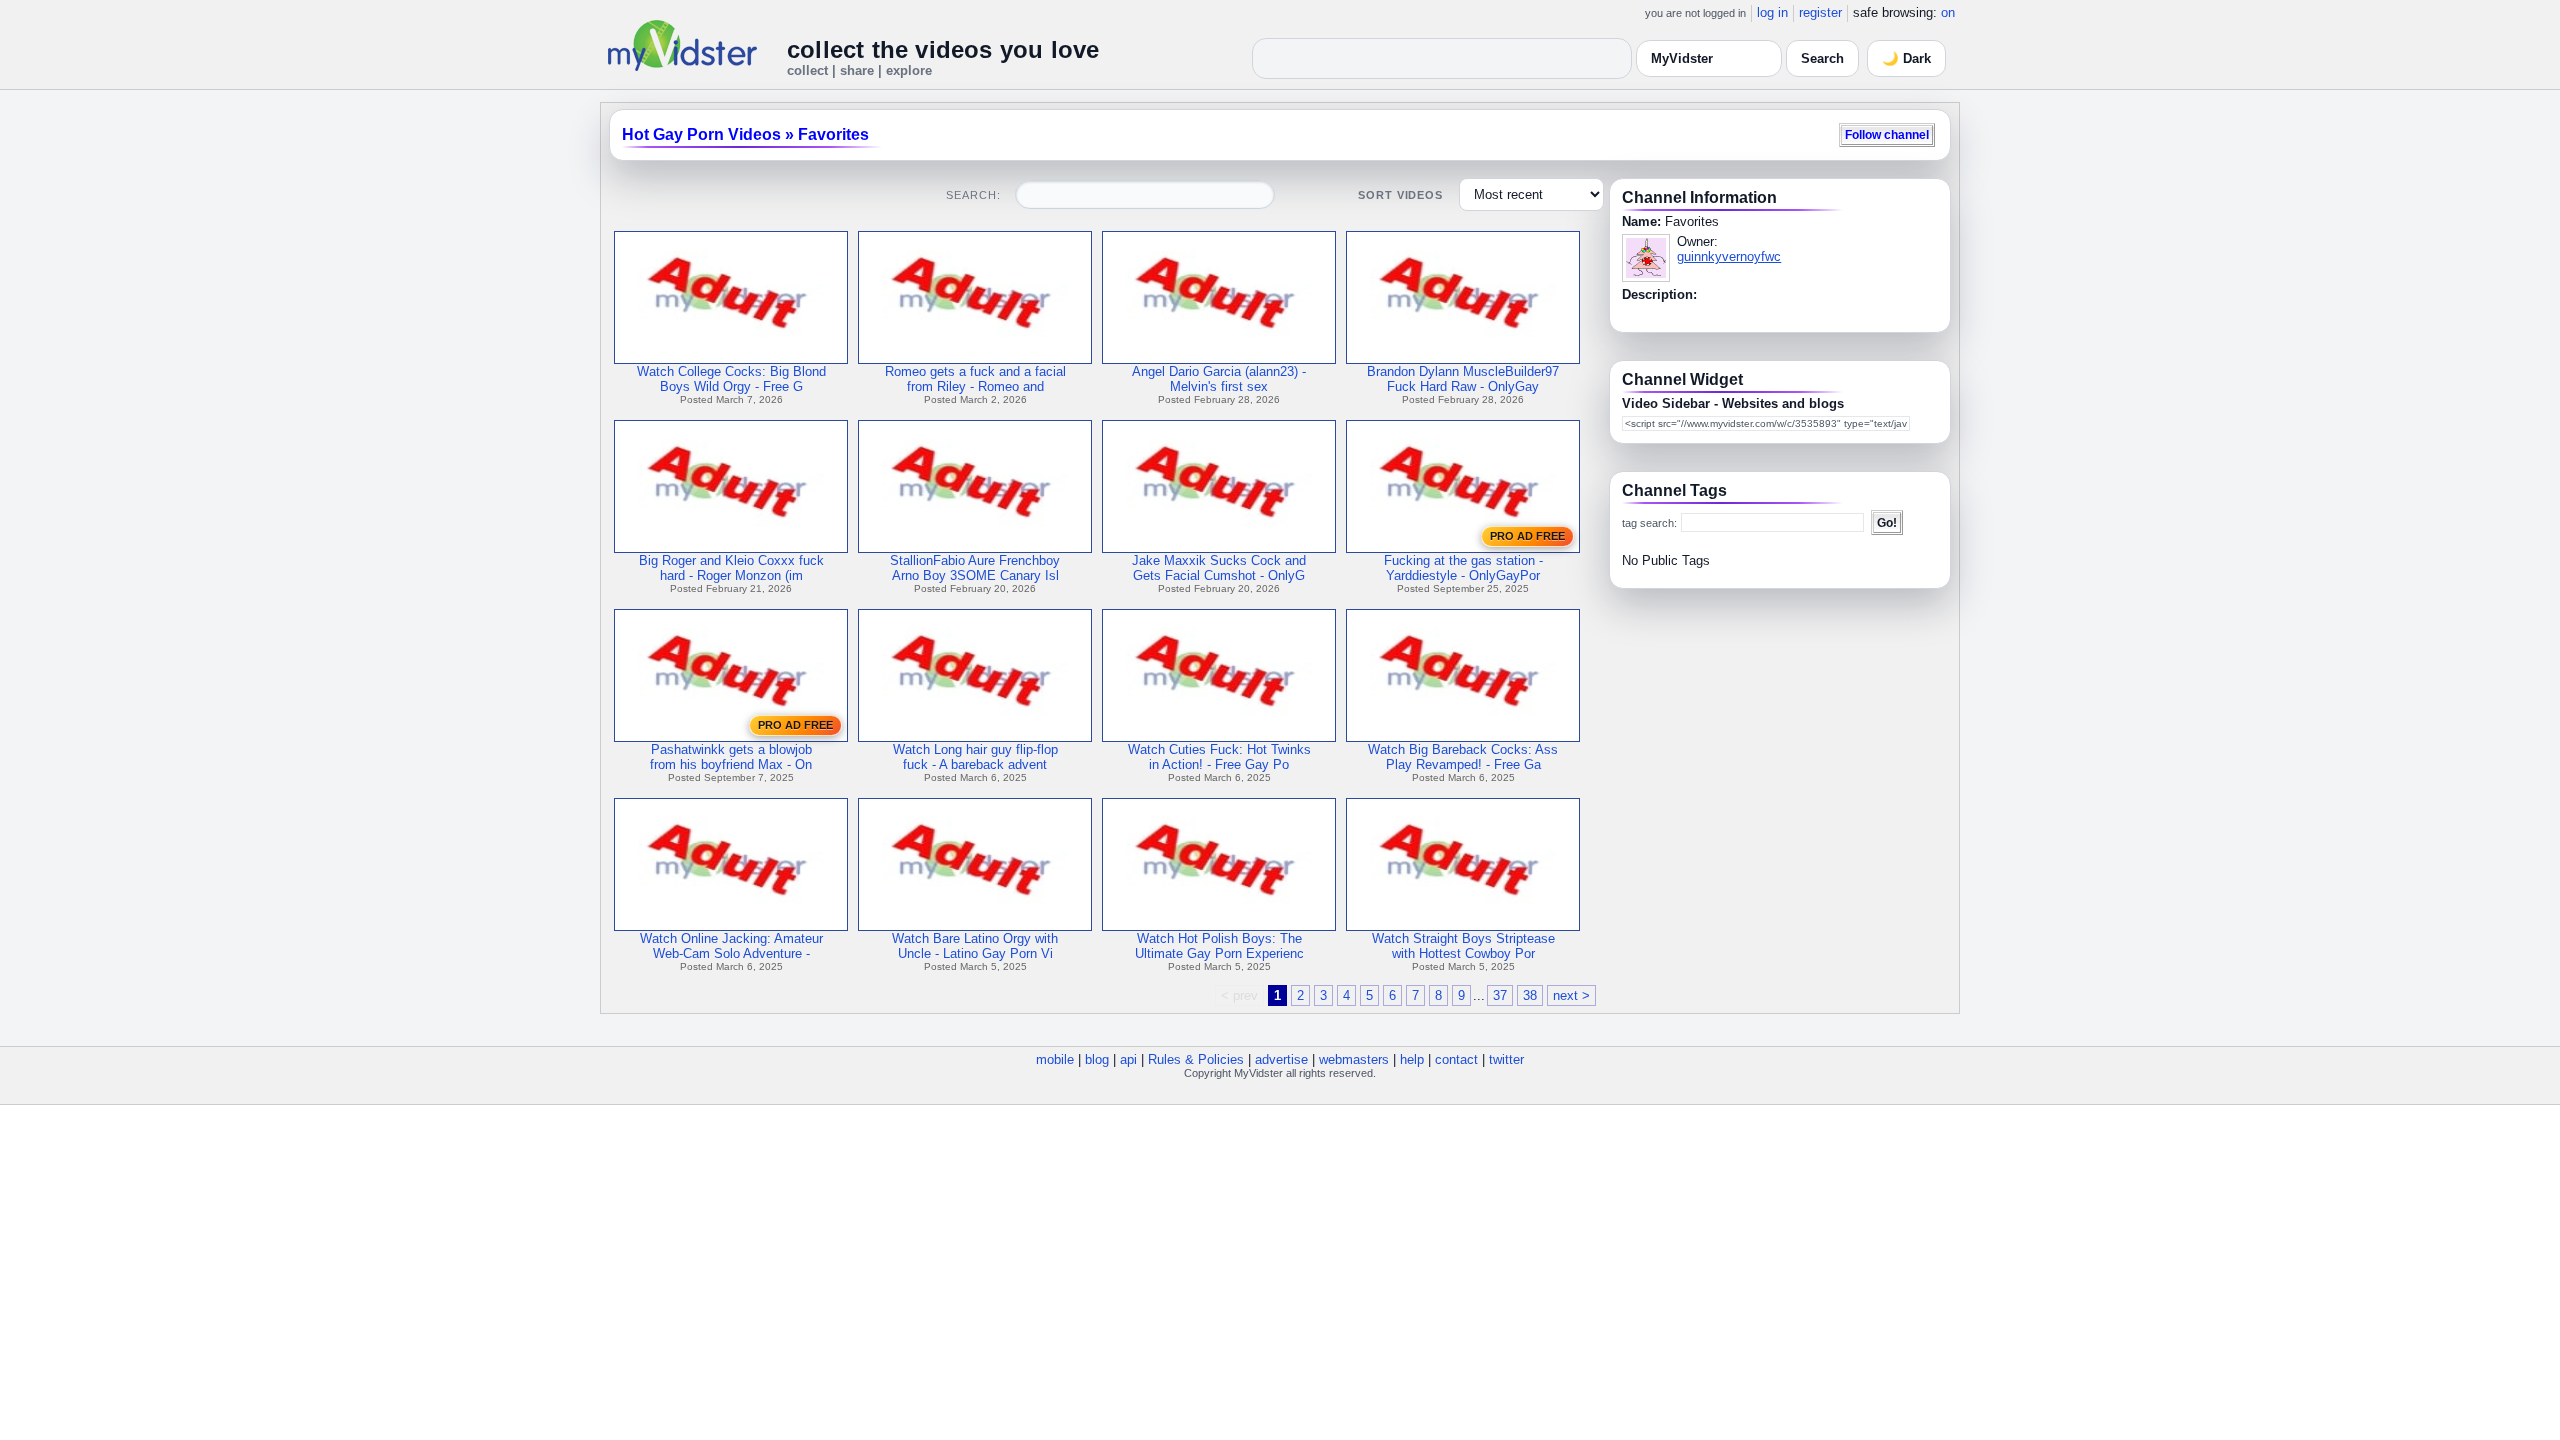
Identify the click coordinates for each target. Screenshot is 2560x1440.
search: (973, 195)
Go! (1887, 522)
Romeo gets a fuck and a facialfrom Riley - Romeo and (975, 379)
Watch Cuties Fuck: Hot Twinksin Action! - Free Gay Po (1219, 757)
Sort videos (1400, 195)
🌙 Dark (1906, 58)
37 (1500, 995)
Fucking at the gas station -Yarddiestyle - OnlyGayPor (1463, 568)
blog (1097, 1059)
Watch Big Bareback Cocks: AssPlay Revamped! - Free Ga (1463, 757)
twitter (1506, 1059)
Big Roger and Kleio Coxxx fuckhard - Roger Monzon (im (731, 568)
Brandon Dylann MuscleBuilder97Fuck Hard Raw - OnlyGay (1463, 379)
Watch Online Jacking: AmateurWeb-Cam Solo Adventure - (731, 946)
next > (1571, 995)
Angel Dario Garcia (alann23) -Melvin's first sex (1219, 379)
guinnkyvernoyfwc (1729, 256)
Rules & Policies (1196, 1059)
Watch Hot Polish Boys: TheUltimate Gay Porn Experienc (1219, 946)
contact (1456, 1059)
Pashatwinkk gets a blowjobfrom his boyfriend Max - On (731, 757)
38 (1530, 995)
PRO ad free (1527, 536)
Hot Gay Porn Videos (701, 134)
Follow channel (1887, 134)
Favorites (833, 134)
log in (1772, 12)
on (1948, 12)
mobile (1055, 1059)
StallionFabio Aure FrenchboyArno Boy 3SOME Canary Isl (975, 568)
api (1128, 1059)
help (1412, 1059)
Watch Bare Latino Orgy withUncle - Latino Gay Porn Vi (975, 946)
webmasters (1354, 1059)
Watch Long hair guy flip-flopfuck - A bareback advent (975, 757)
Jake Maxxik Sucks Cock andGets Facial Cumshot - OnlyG (1219, 568)
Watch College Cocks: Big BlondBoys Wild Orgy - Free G (731, 379)
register (1820, 12)
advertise (1281, 1059)
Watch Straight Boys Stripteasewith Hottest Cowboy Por (1463, 946)
